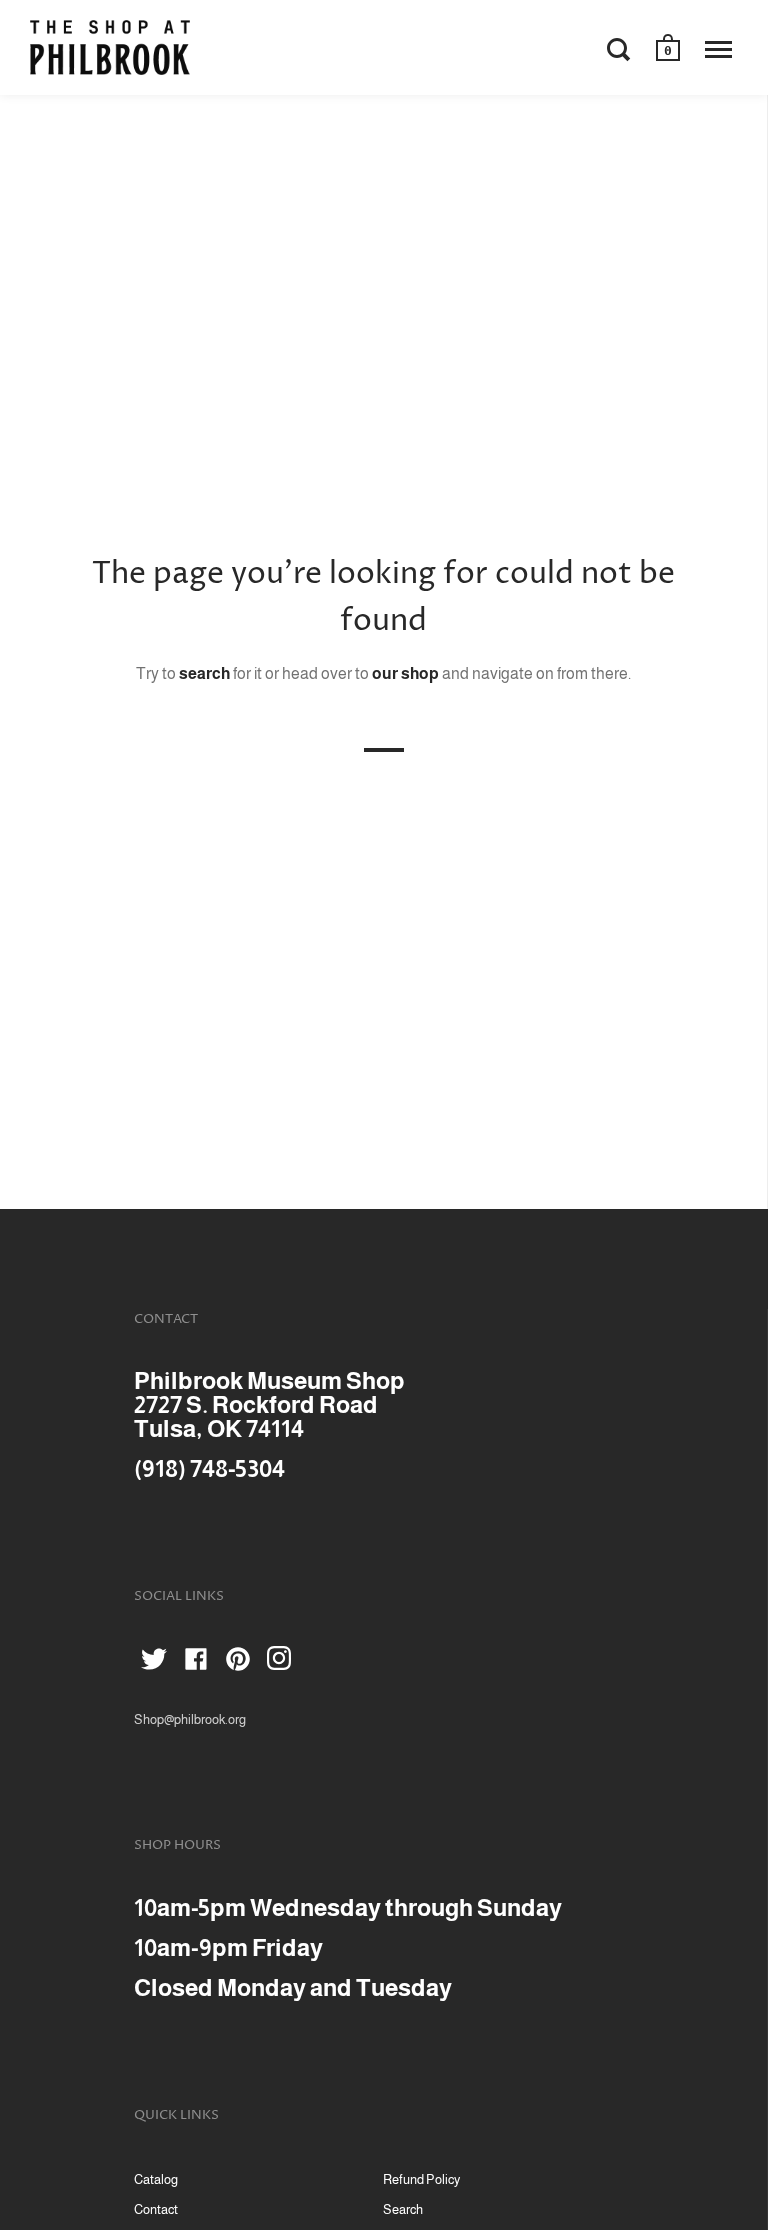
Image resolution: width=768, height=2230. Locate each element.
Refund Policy (421, 2179)
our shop (405, 673)
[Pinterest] (238, 1662)
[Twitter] (154, 1662)
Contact (156, 2209)
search (204, 673)
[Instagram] (280, 1662)
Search (403, 2209)
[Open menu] (718, 49)
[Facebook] (196, 1662)
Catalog (156, 2179)
